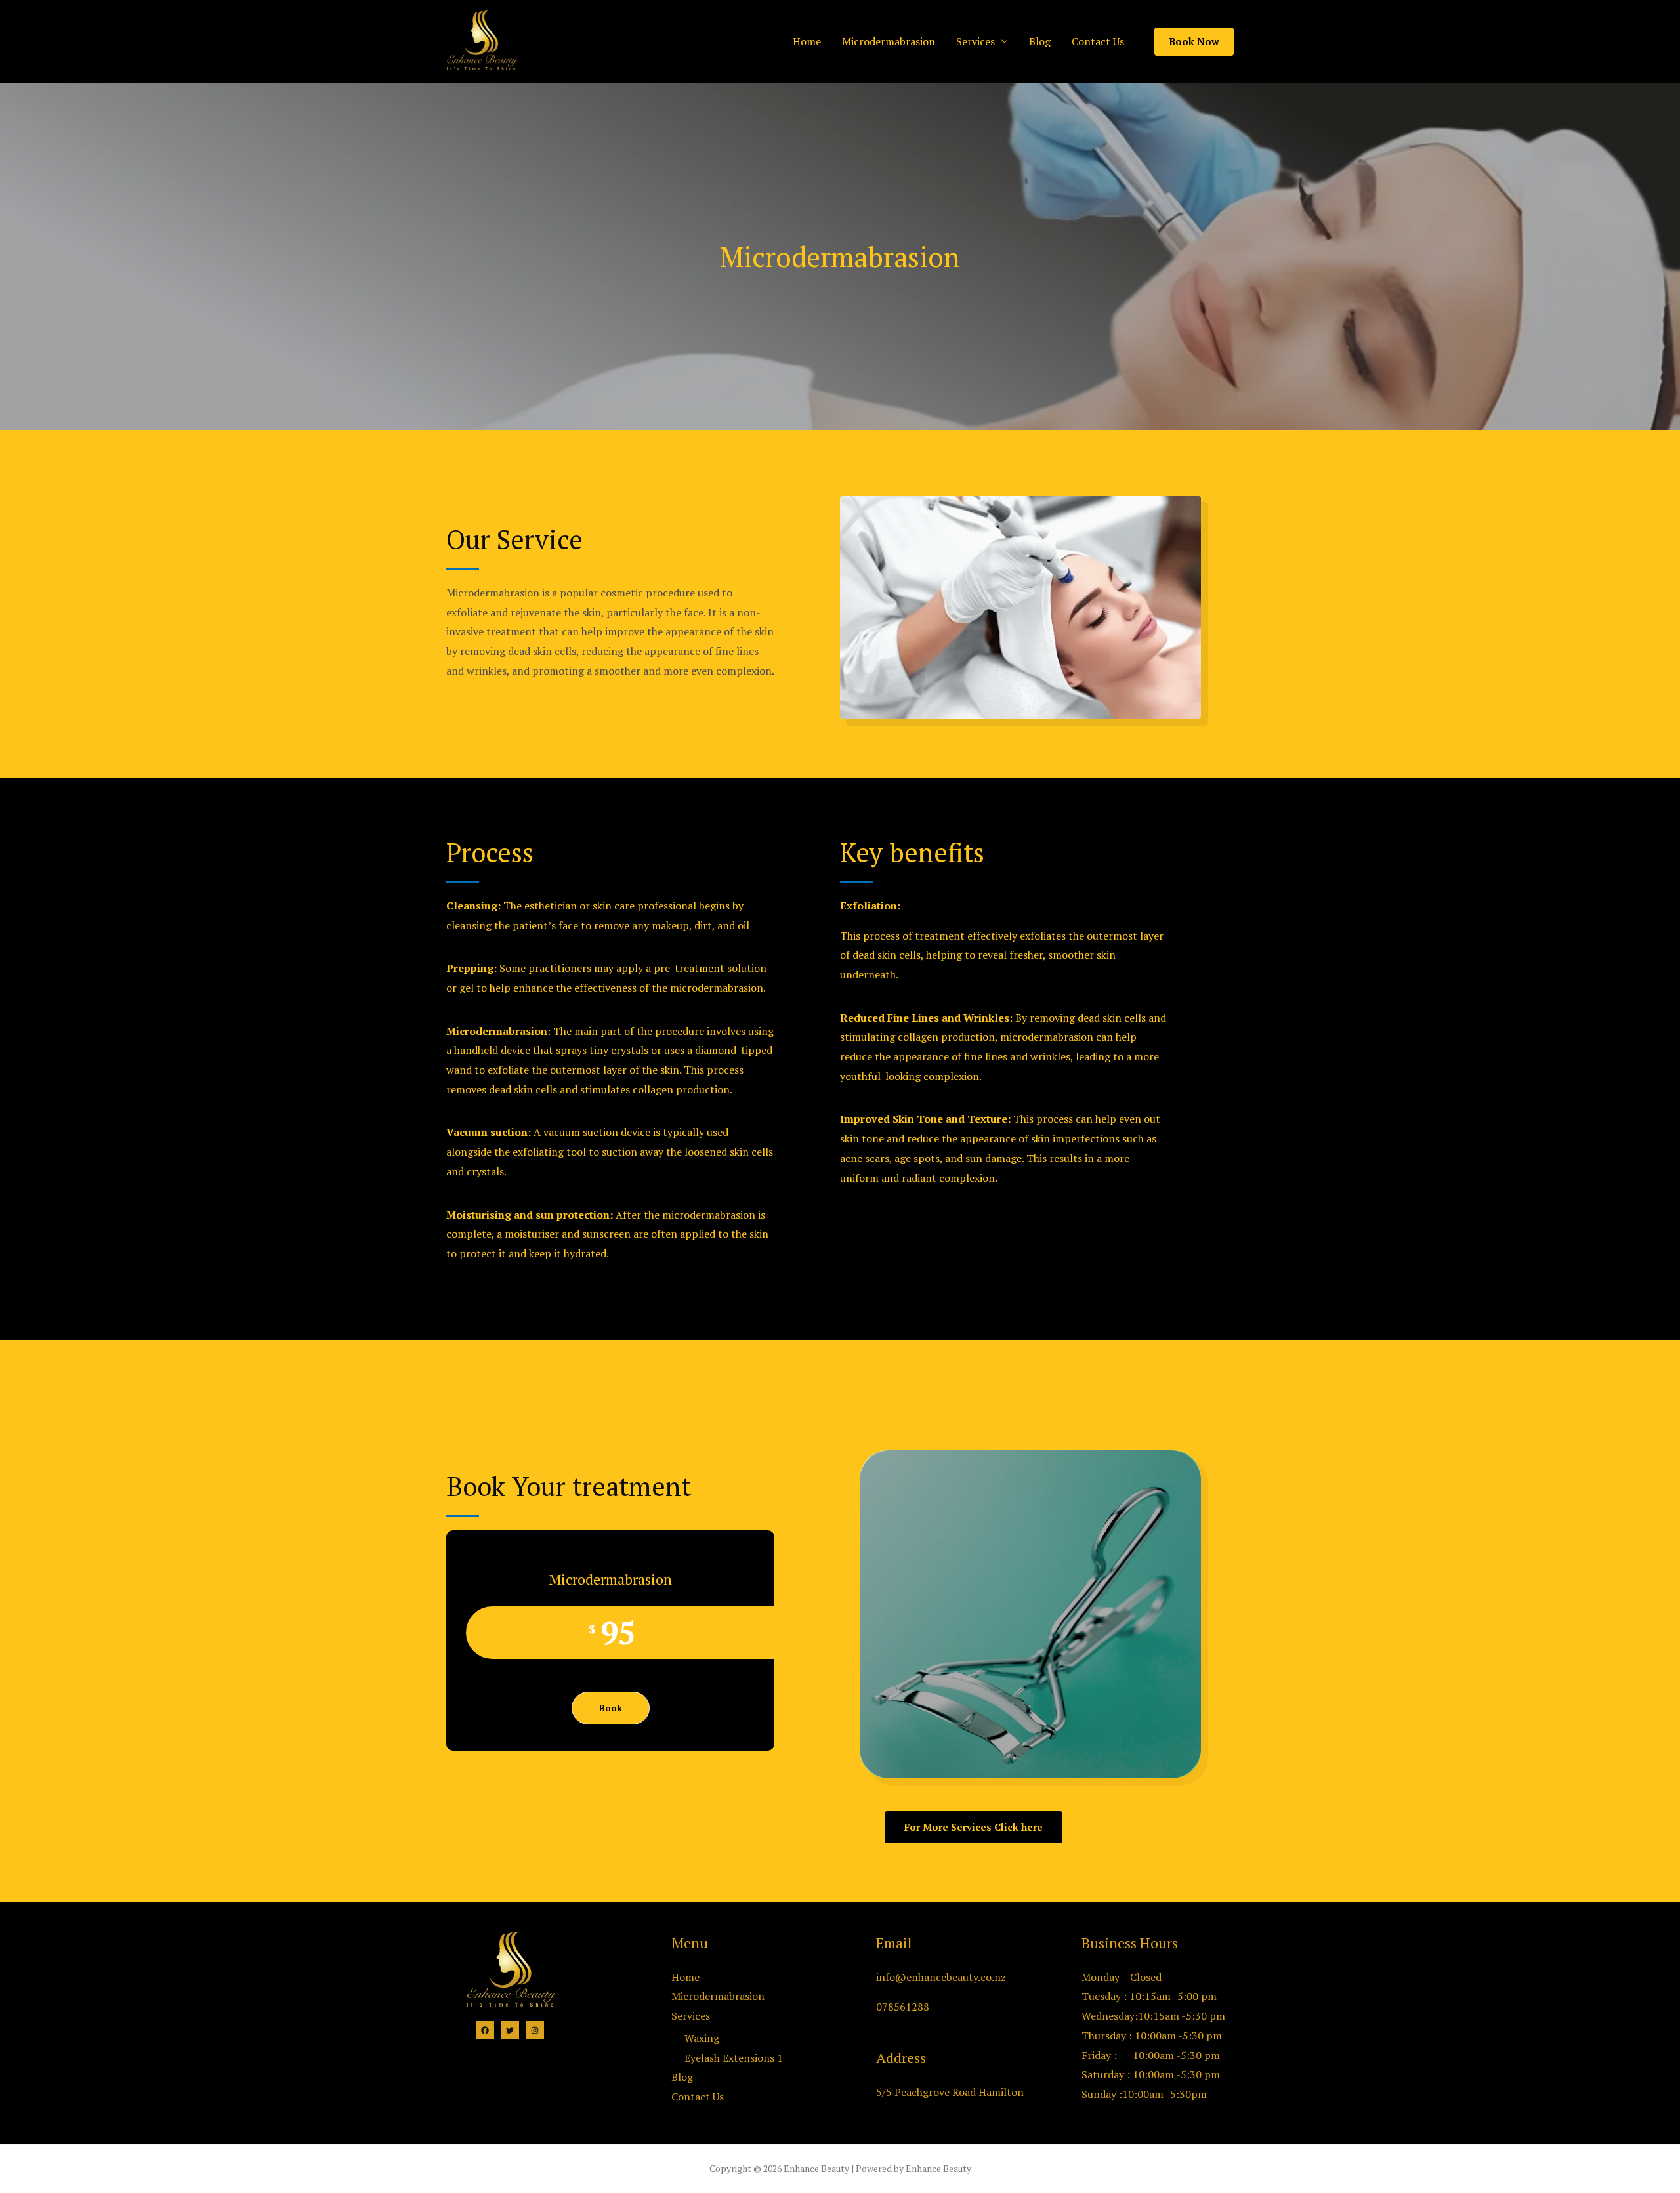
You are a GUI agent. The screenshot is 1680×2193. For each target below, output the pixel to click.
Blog (1040, 41)
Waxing (702, 2038)
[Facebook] (485, 2030)
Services (976, 41)
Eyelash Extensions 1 (734, 2058)
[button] (974, 1827)
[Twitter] (510, 2030)
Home (807, 41)
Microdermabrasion (889, 41)
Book (611, 1708)
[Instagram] (535, 2030)
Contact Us (1098, 41)
